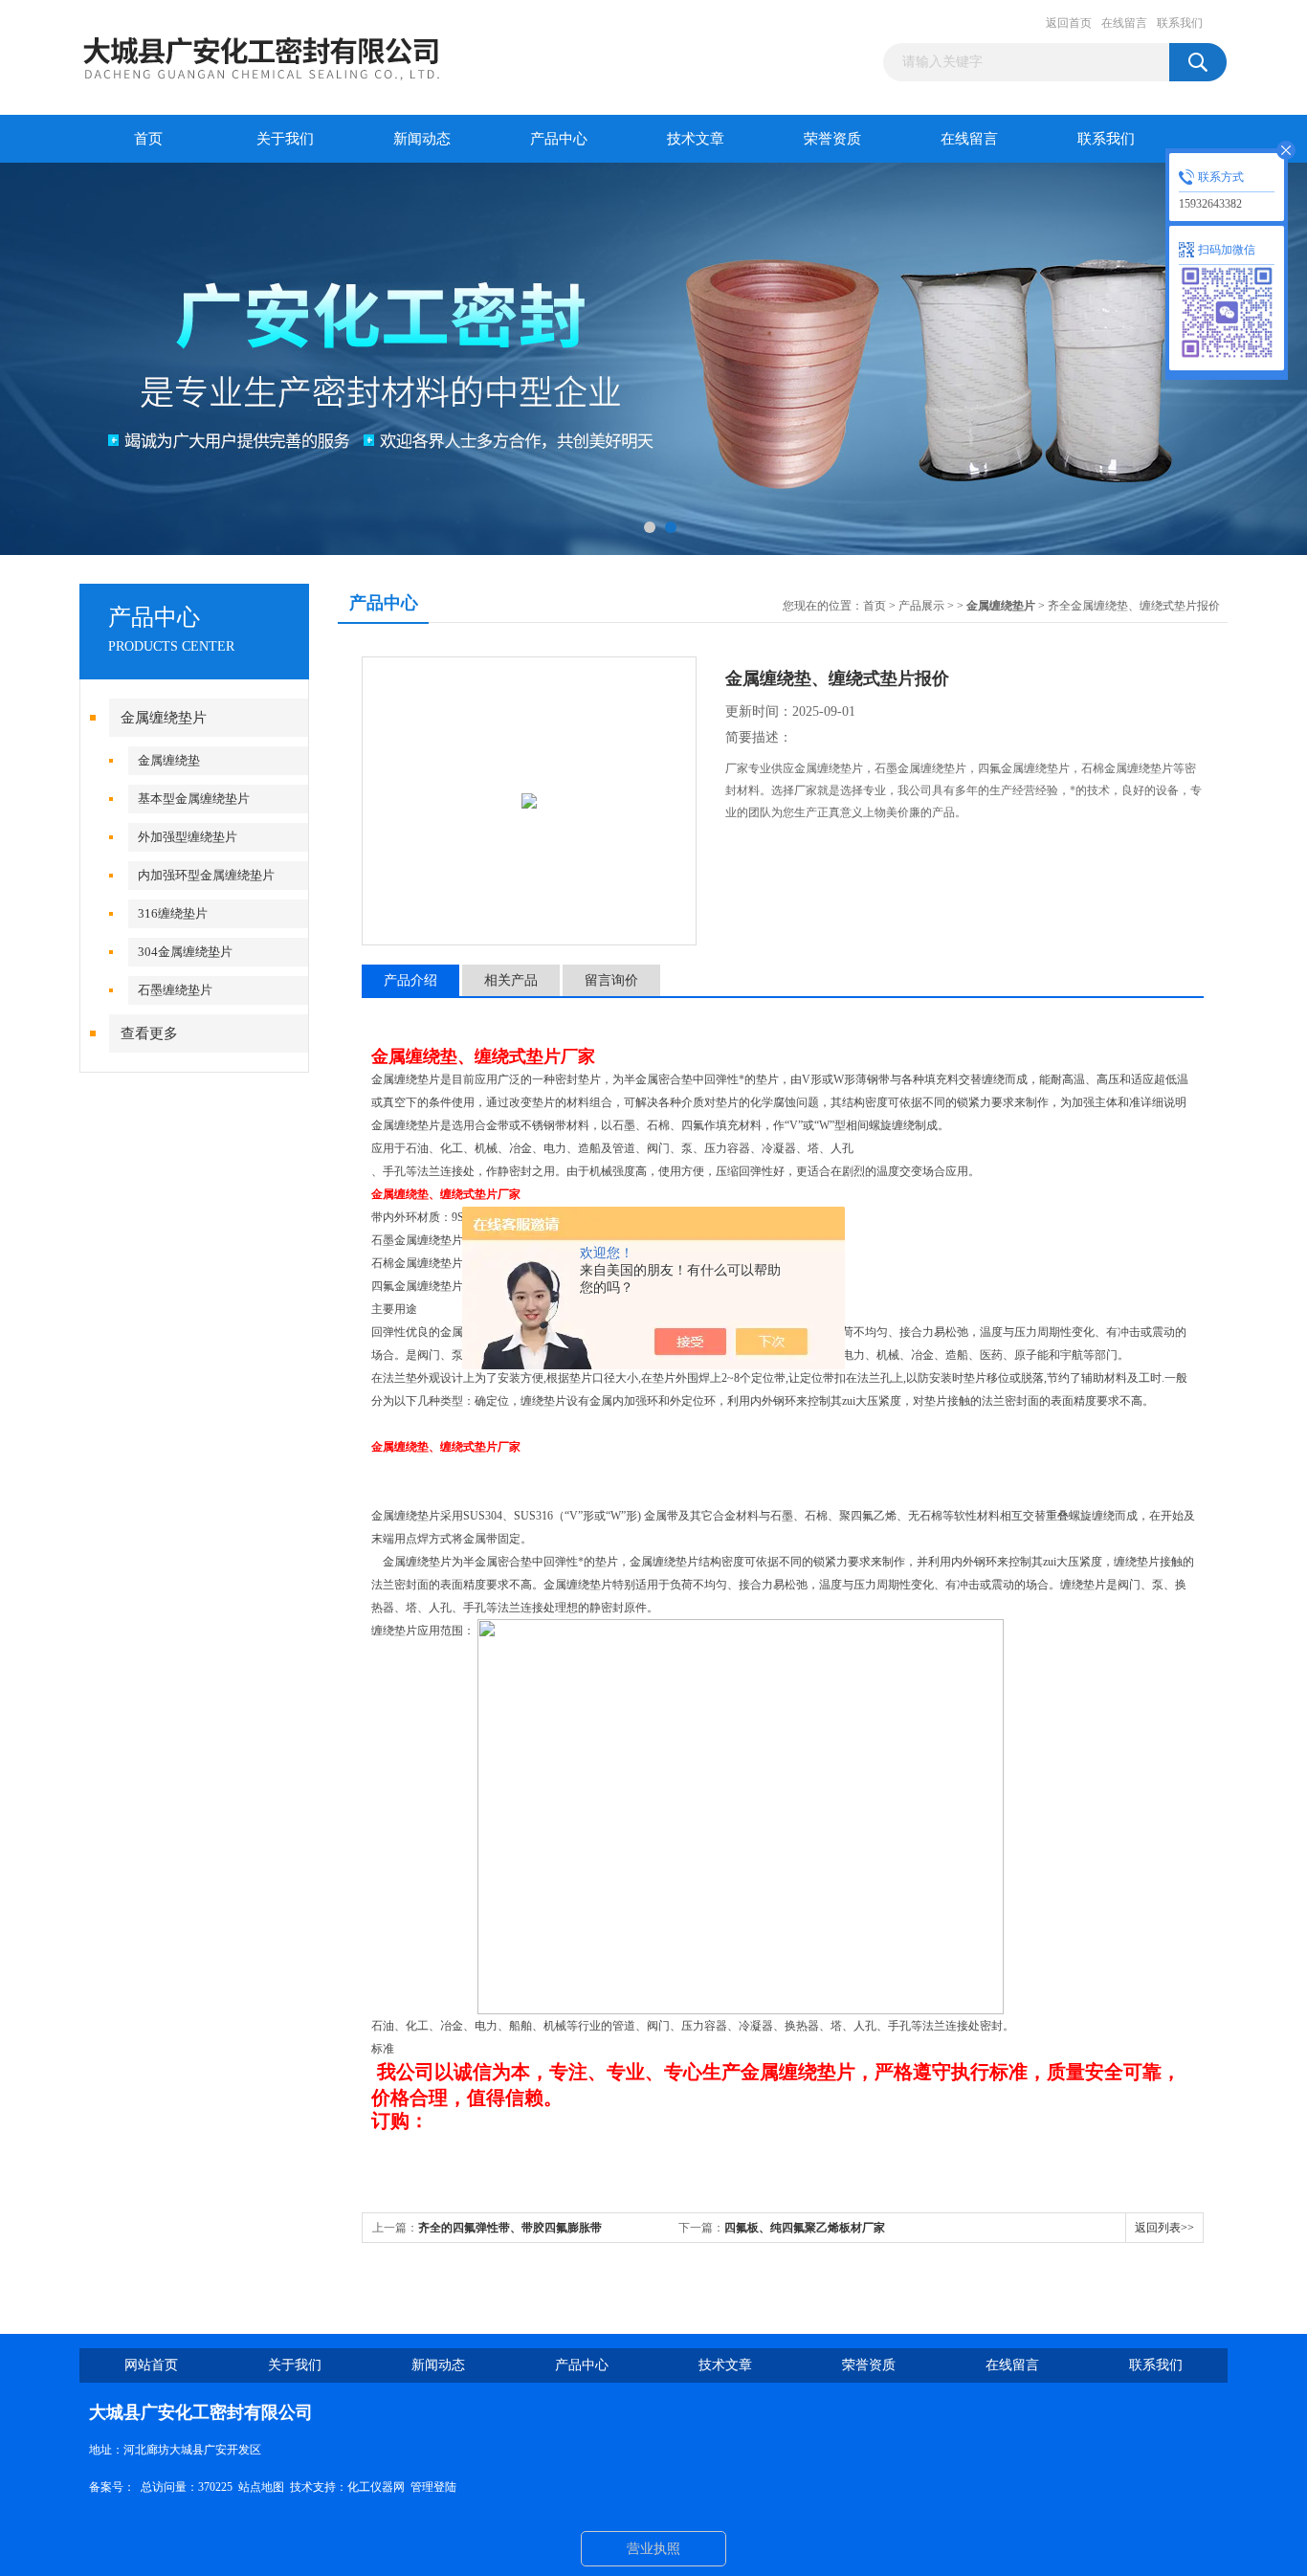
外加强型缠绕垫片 (188, 837)
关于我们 (285, 139)
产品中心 (559, 139)
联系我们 (1180, 23)
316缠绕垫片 (173, 913)
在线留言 (1124, 23)
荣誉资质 (832, 139)
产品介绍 (410, 980)
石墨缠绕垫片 (175, 990)
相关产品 (511, 980)
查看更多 (149, 1033)
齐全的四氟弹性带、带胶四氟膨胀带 (510, 2228)
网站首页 (151, 2365)
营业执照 (653, 2549)
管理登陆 (433, 2487)
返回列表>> (1164, 2228)
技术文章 (696, 139)
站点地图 (261, 2487)
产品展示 (921, 606)
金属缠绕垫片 (164, 718)
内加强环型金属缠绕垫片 (206, 875)
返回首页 (1069, 23)
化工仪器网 (376, 2487)
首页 (148, 139)
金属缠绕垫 (169, 760)
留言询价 (611, 980)
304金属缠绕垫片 (185, 952)
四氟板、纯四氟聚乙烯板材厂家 (805, 2228)
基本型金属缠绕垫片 (194, 799)
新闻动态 (422, 139)
